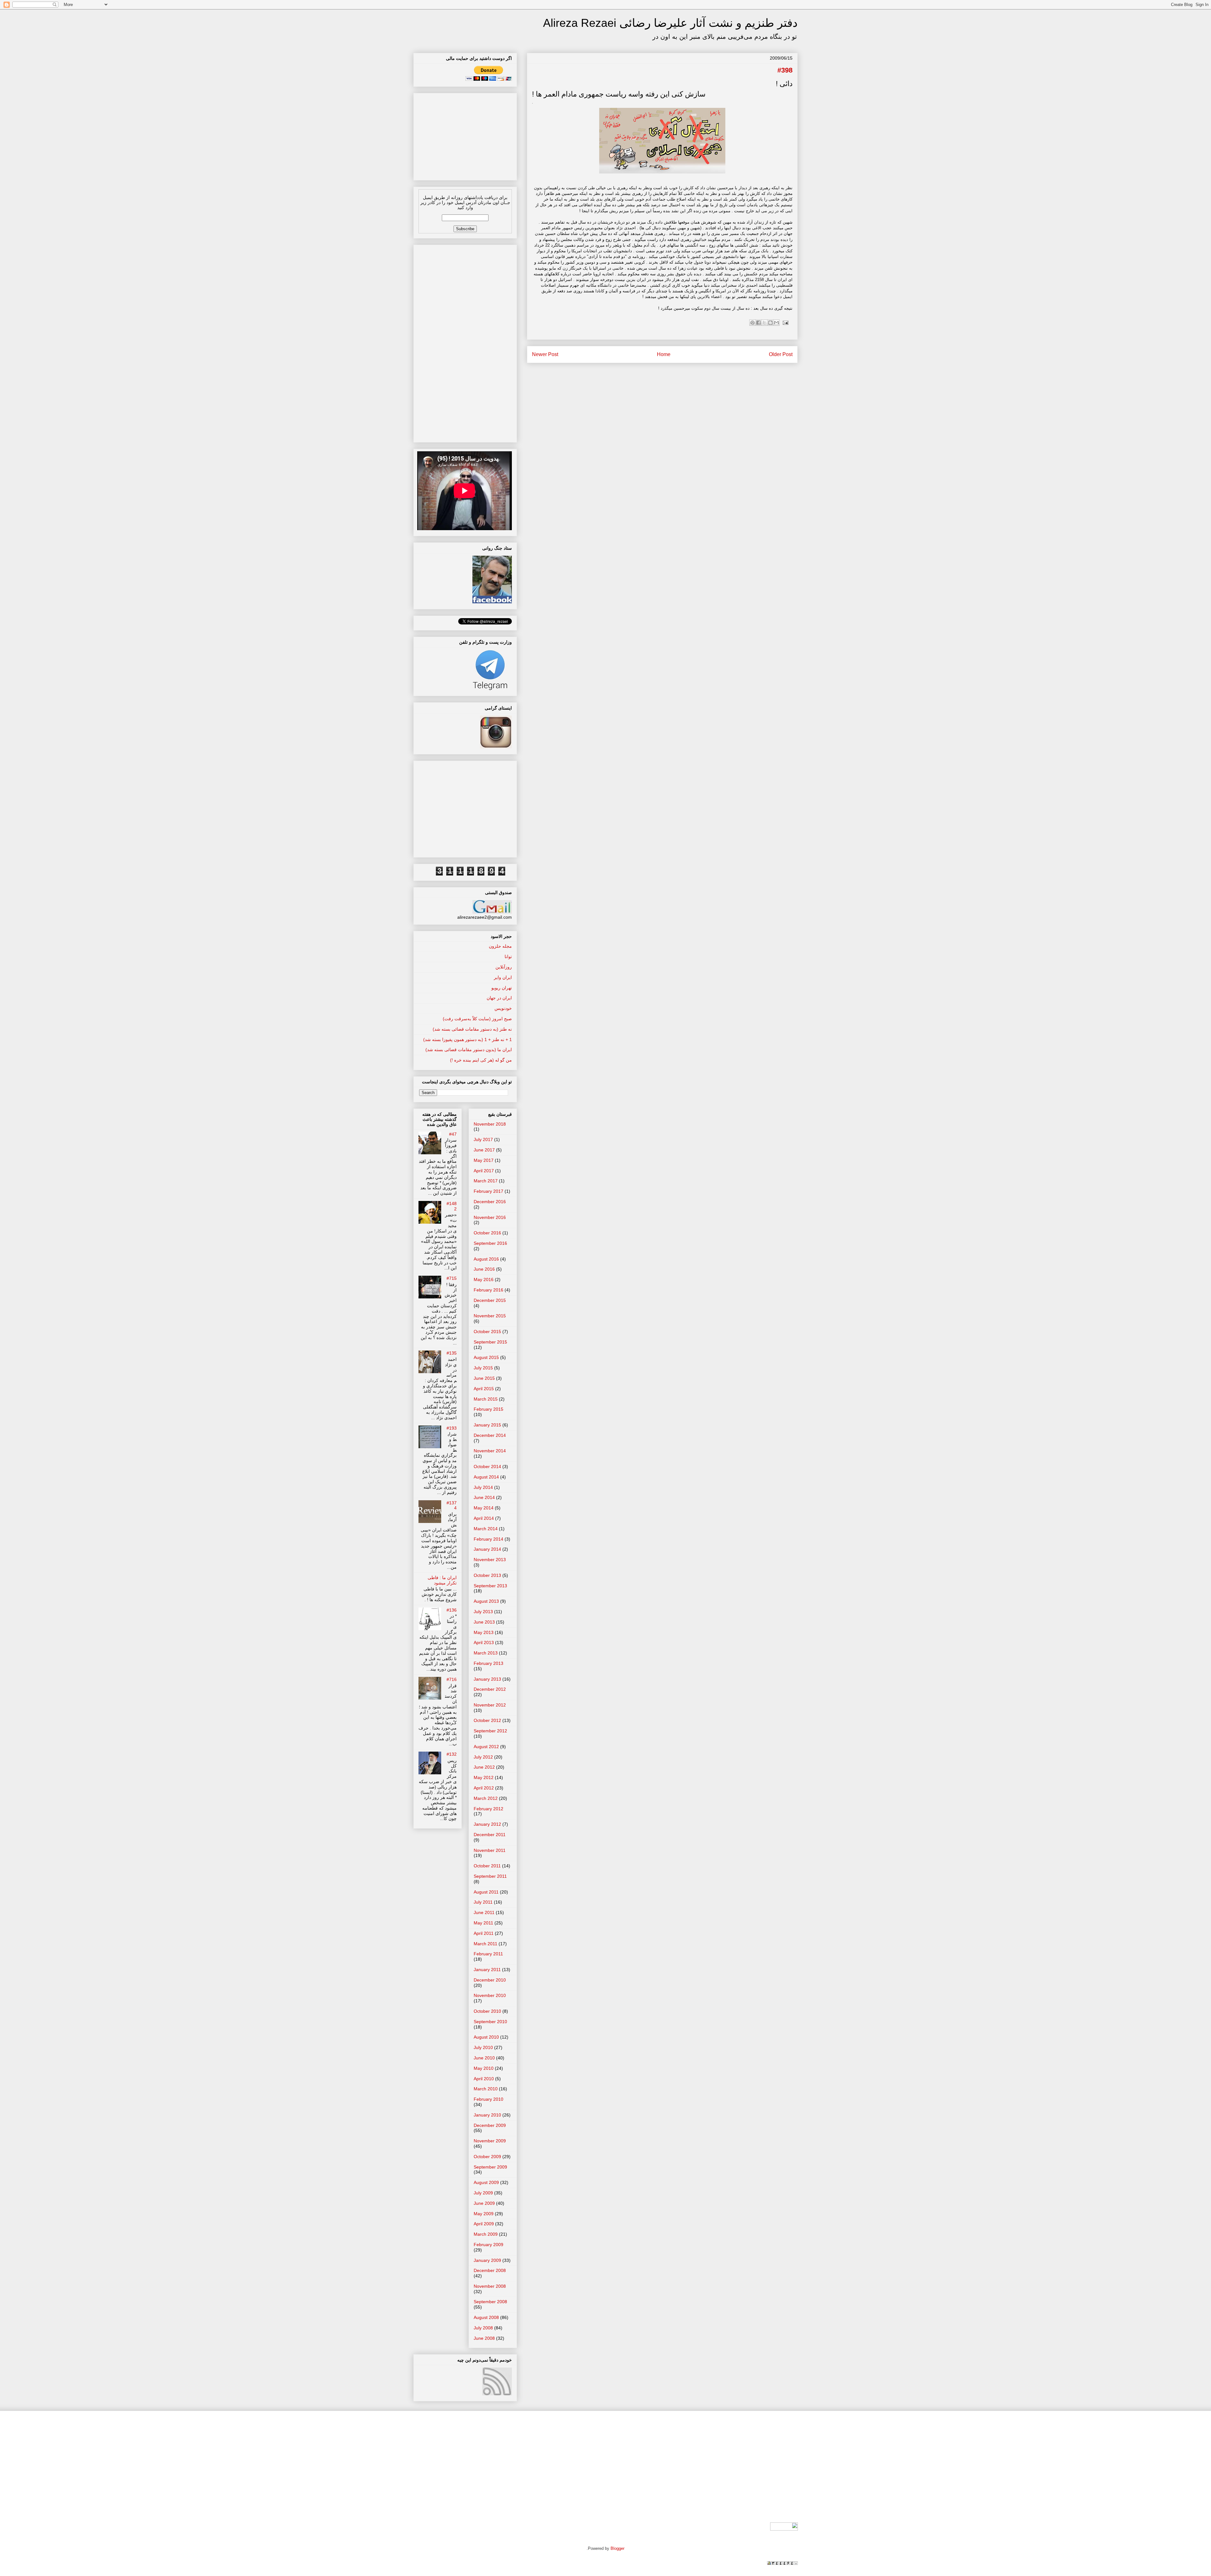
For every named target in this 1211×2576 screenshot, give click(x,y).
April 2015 (484, 1389)
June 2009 (484, 2203)
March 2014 (486, 1529)
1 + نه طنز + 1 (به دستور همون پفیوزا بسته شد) (468, 1039)
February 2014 (488, 1539)
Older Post (781, 354)
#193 (452, 1428)
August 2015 (486, 1357)
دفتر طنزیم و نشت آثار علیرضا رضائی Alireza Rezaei (670, 23)
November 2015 (490, 1316)
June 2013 (484, 1622)
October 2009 (487, 2157)
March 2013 (486, 1653)
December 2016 (490, 1202)
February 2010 (488, 2099)
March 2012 (486, 1798)
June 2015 (484, 1378)
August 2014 (486, 1477)
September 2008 (490, 2302)
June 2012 (484, 1767)
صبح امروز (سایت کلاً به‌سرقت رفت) (477, 1019)
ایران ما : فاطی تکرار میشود (442, 1580)
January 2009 (487, 2260)
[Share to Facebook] (758, 323)
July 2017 (483, 1139)
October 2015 (487, 1332)
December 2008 (490, 2270)
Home (664, 354)
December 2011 (490, 1835)
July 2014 (483, 1487)
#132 (452, 1754)
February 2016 (488, 1290)
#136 (452, 1610)
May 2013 (484, 1632)
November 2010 (490, 1995)
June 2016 (484, 1269)
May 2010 (484, 2068)
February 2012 (488, 1809)
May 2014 (484, 1508)
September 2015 (490, 1342)
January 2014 (487, 1549)
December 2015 (490, 1300)
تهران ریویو (502, 988)
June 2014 (484, 1497)
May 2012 (484, 1777)
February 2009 (488, 2245)
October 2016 (487, 1233)
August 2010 (486, 2037)
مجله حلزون (500, 946)
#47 (453, 1134)
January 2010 (487, 2115)
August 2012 (486, 1747)
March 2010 (486, 2089)
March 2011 (486, 1944)
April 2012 (484, 1788)
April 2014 (484, 1518)
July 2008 (483, 2328)
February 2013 (488, 1663)
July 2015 (483, 1368)
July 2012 (483, 1757)
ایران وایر (503, 977)
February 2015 (488, 1409)
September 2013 (490, 1586)
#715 (452, 1278)
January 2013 (487, 1679)
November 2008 (490, 2286)
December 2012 (490, 1689)
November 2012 (490, 1705)
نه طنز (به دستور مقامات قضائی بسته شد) (472, 1029)
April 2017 (484, 1171)
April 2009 (484, 2224)
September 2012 (490, 1731)
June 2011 (484, 1912)
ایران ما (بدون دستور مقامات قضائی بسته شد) (469, 1050)
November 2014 (490, 1451)
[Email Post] (784, 322)
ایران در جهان (499, 998)
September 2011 (490, 1876)
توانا (508, 957)
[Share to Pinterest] (752, 323)
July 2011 (483, 1902)
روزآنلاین (504, 967)
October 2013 (487, 1575)
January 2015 (487, 1425)
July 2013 (483, 1612)
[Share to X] (764, 323)
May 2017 (484, 1160)
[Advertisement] (465, 135)
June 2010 (484, 2058)
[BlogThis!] (770, 323)
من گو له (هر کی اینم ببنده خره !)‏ (481, 1060)
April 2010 (484, 2079)
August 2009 (486, 2182)
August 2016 (486, 1259)
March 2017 (486, 1181)
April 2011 (484, 1933)
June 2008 (484, 2338)
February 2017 (488, 1191)
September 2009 (490, 2167)
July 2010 (483, 2047)
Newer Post (545, 354)
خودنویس (503, 1008)
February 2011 (488, 1954)
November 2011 (490, 1850)
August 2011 (486, 1892)
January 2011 (487, 1970)
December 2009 (490, 2125)
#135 (452, 1353)
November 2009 (490, 2141)
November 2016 (490, 1217)
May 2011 (483, 1923)
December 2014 (490, 1435)
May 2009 (484, 2214)
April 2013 (484, 1642)
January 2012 (487, 1824)
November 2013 (490, 1560)
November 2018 (490, 1124)
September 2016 (490, 1243)
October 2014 (487, 1467)
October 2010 (487, 2011)
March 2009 (486, 2234)
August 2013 (486, 1601)
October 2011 (487, 1866)
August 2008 (486, 2317)
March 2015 (486, 1399)
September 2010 (490, 2022)
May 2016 (484, 1279)
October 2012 (487, 1720)
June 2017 (484, 1150)
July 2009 (483, 2193)
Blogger (617, 2548)
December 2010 (490, 1980)
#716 (452, 1679)
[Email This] (776, 323)
